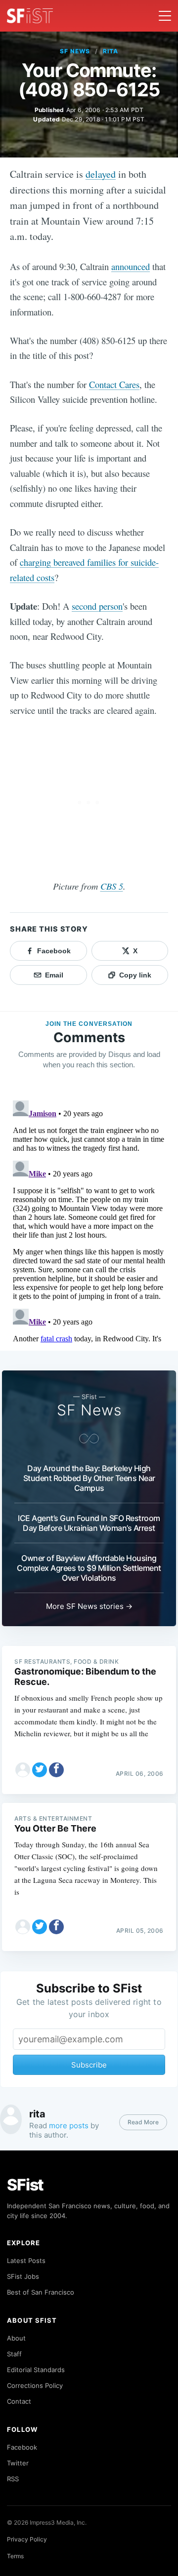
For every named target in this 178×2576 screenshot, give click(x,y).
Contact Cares (114, 384)
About (16, 2338)
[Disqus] (89, 1220)
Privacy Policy (27, 2539)
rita (111, 51)
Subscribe (89, 2065)
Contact (19, 2401)
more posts (69, 2126)
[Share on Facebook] (56, 1770)
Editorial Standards (36, 2370)
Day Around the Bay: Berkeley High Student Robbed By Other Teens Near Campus (89, 1478)
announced (131, 266)
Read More (143, 2122)
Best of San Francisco (41, 2292)
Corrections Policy (35, 2385)
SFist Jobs (23, 2276)
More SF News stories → (89, 1606)
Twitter (18, 2463)
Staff (14, 2354)
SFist (25, 2185)
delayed (101, 174)
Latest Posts (26, 2261)
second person (97, 606)
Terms (15, 2556)
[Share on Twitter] (40, 1770)
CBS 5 (112, 886)
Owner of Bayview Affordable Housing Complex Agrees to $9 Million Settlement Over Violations (89, 1568)
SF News (75, 51)
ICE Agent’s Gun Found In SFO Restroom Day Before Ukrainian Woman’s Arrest (89, 1523)
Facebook (22, 2447)
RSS (13, 2479)
